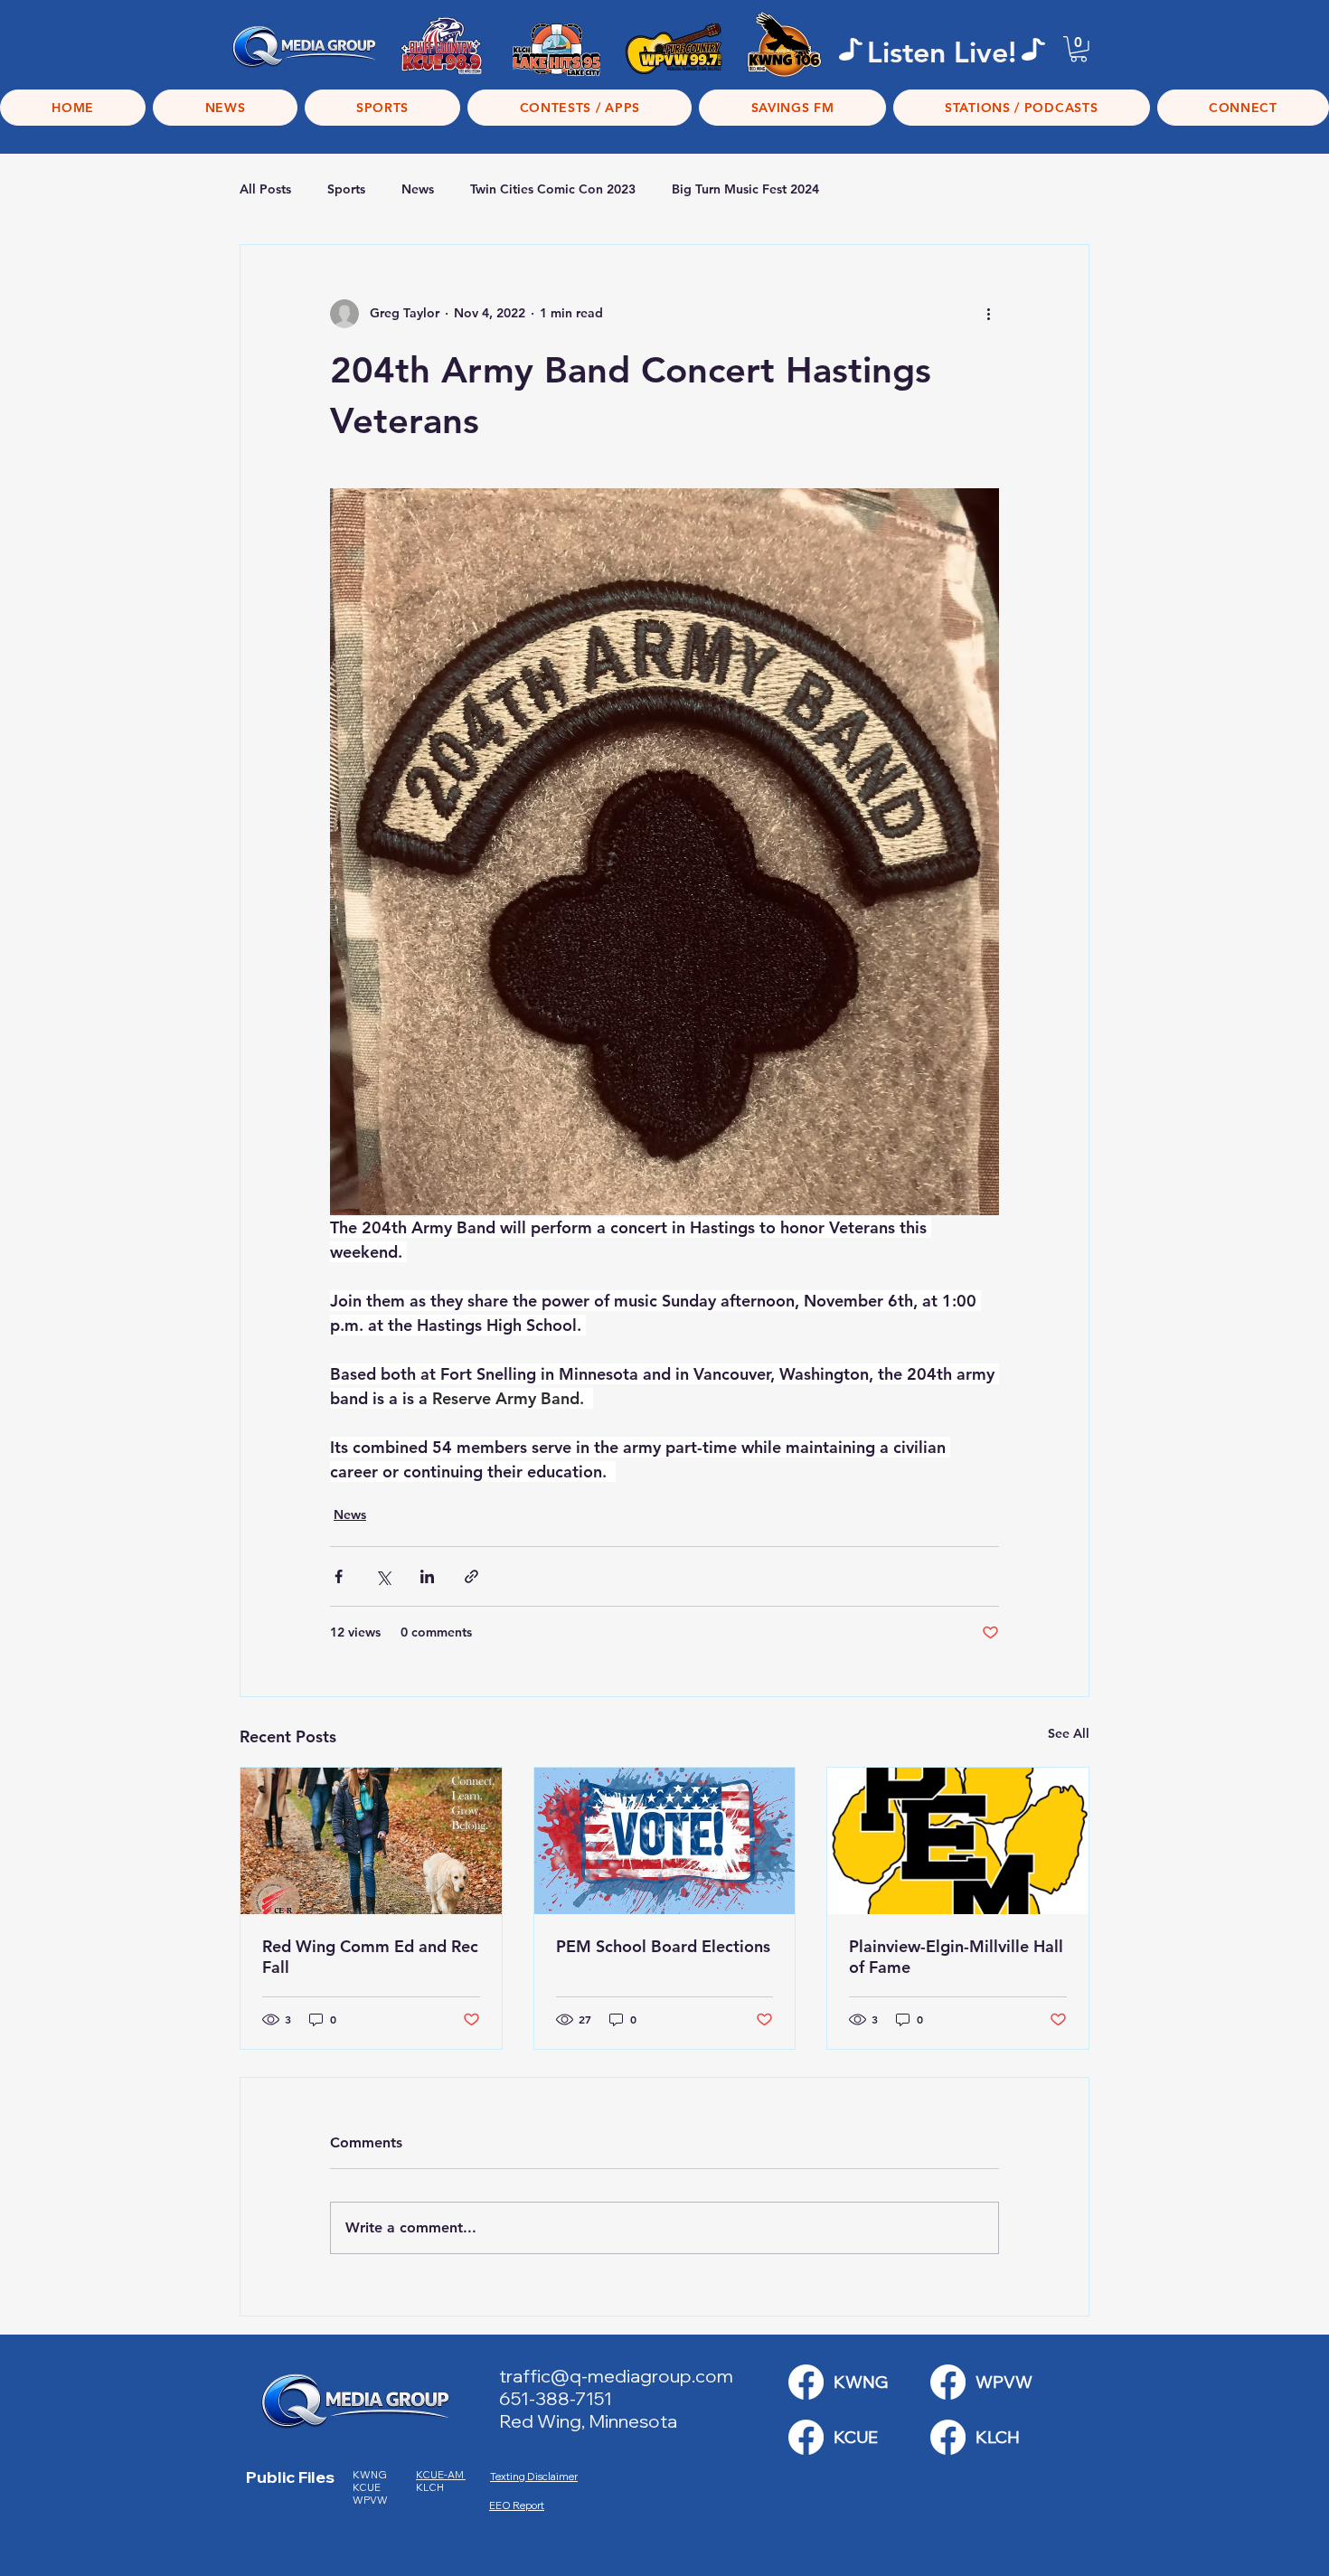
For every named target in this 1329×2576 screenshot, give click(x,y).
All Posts (265, 189)
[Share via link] (471, 1576)
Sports (346, 189)
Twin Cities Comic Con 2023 (553, 189)
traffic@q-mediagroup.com (616, 2376)
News (418, 189)
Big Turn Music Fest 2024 (745, 189)
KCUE (368, 2487)
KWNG (373, 2475)
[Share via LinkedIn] (427, 1576)
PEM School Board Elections (663, 1946)
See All (1069, 1733)
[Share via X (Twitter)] (383, 1576)
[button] (1079, 49)
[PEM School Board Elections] (665, 1841)
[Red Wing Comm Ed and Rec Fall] (371, 1841)
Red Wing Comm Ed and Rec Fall (370, 1957)
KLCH (431, 2487)
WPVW (370, 2500)
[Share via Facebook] (339, 1576)
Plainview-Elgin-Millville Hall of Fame (956, 1957)
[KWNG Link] (806, 2382)
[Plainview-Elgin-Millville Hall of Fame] (958, 1841)
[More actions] (988, 314)
